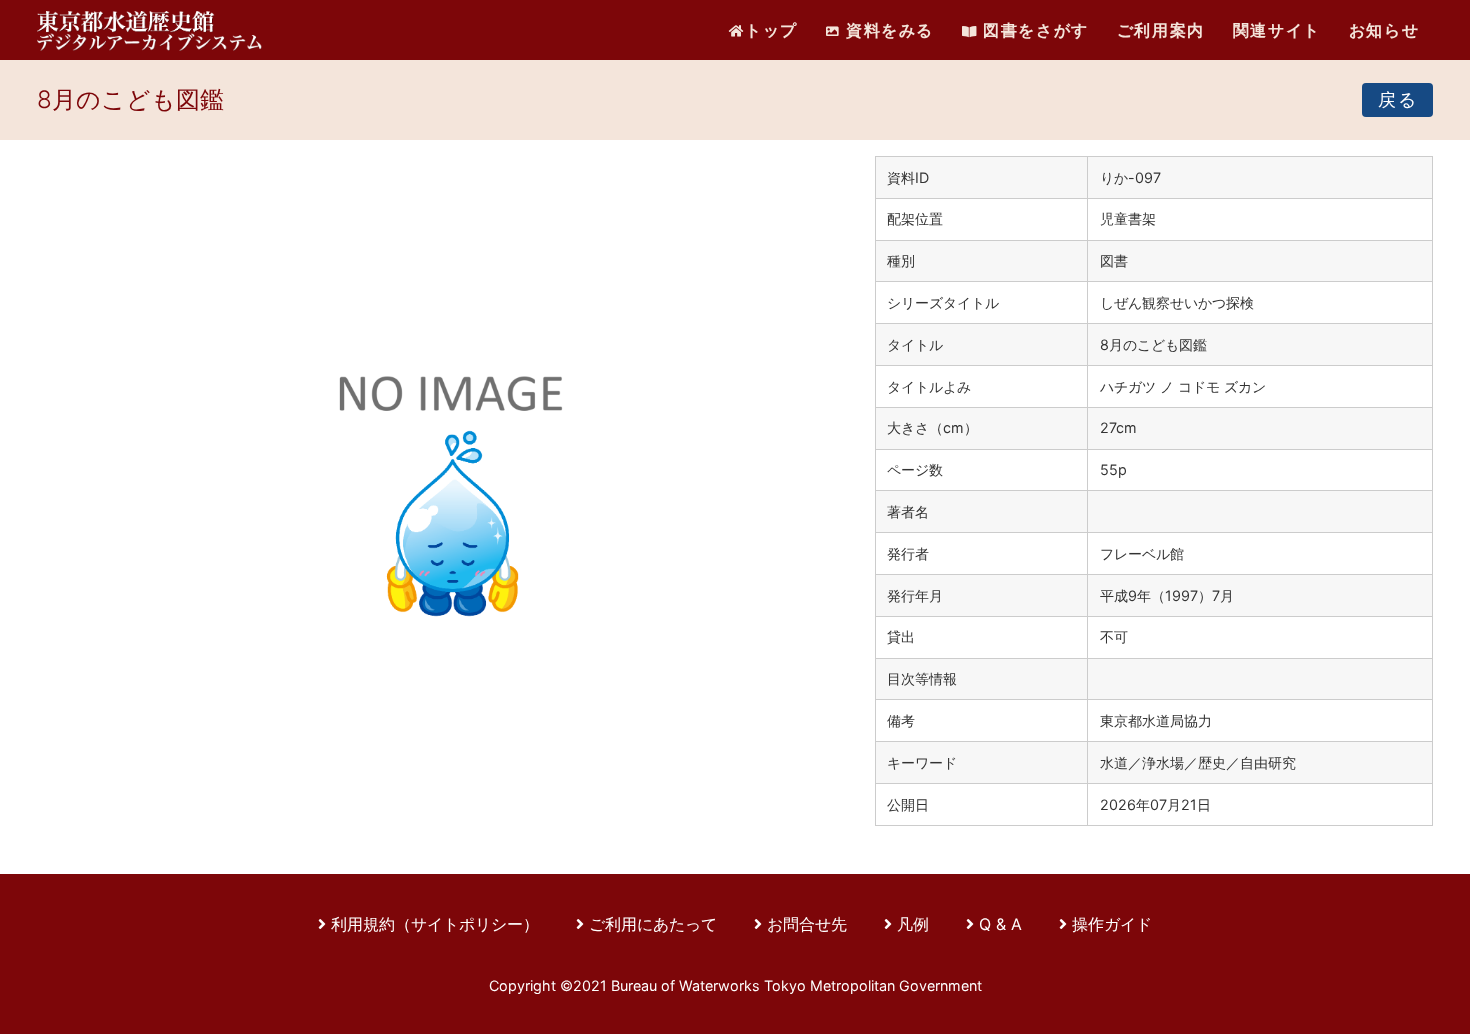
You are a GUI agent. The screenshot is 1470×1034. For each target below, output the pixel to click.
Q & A (1000, 924)
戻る (1397, 99)
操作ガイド (1112, 924)
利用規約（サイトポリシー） (435, 924)
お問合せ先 (807, 924)
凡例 (913, 924)
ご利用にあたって (655, 924)
